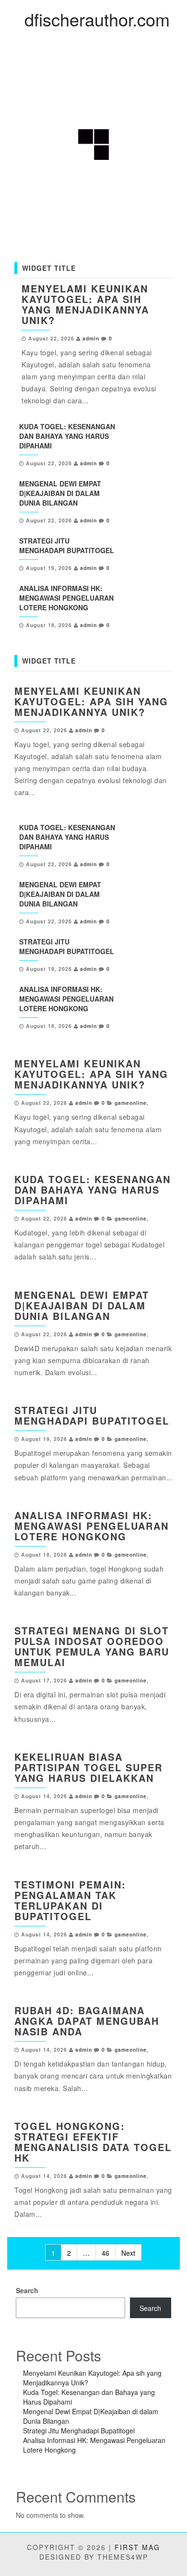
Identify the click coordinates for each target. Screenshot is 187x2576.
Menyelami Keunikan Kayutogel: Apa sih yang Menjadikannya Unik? (85, 304)
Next (128, 2253)
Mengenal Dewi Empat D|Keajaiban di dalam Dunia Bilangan (60, 493)
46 (105, 2253)
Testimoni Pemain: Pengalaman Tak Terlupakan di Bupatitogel (70, 1900)
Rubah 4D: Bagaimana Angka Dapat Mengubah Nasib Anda (87, 2021)
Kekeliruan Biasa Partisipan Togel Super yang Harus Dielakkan (88, 1767)
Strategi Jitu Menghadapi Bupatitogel (67, 545)
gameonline (131, 1103)
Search (27, 2290)
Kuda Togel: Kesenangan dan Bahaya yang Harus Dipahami (67, 436)
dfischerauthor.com (97, 19)
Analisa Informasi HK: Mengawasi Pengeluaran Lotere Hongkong (66, 598)
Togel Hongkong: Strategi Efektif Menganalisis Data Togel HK (93, 2142)
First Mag (137, 2547)
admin (91, 338)
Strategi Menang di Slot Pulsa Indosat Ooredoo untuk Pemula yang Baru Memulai (92, 1646)
